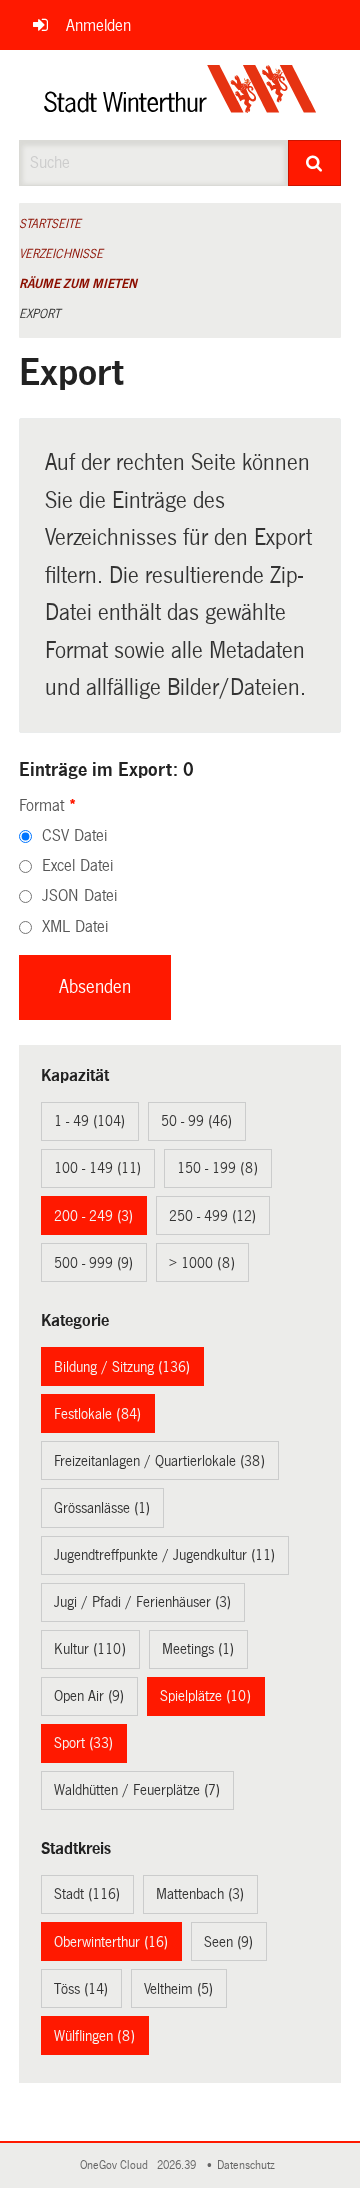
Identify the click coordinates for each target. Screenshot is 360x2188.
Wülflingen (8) (94, 2036)
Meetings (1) (198, 1649)
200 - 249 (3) (93, 1216)
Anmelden (98, 25)
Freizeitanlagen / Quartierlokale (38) (159, 1461)
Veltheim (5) (178, 1989)
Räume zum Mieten (78, 284)
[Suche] (315, 163)
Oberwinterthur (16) (111, 1942)
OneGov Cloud (117, 2165)
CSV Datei (74, 835)
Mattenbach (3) (200, 1894)
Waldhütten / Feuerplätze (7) (137, 1790)
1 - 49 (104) (89, 1121)
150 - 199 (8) (217, 1168)
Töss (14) (81, 1989)
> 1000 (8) (202, 1263)
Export (39, 314)
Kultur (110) (90, 1649)
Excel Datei (77, 865)
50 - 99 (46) (196, 1121)
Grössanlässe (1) (102, 1508)
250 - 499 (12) (212, 1216)
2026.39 (178, 2165)
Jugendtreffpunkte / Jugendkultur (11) (164, 1555)
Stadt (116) (87, 1894)
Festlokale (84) (97, 1414)
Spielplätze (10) (205, 1696)
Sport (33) (83, 1743)
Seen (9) (228, 1942)
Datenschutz (249, 2165)
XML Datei (75, 926)
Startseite (50, 224)
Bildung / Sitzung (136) (122, 1367)
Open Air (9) (89, 1696)
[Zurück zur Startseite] (180, 95)
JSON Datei (79, 895)
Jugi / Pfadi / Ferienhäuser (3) (142, 1602)
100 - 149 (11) (97, 1168)
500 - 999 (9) (93, 1263)
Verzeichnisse (61, 254)
